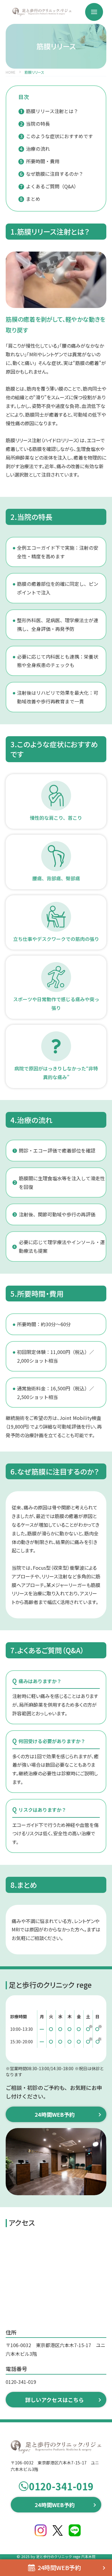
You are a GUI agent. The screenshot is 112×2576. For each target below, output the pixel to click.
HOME (11, 72)
